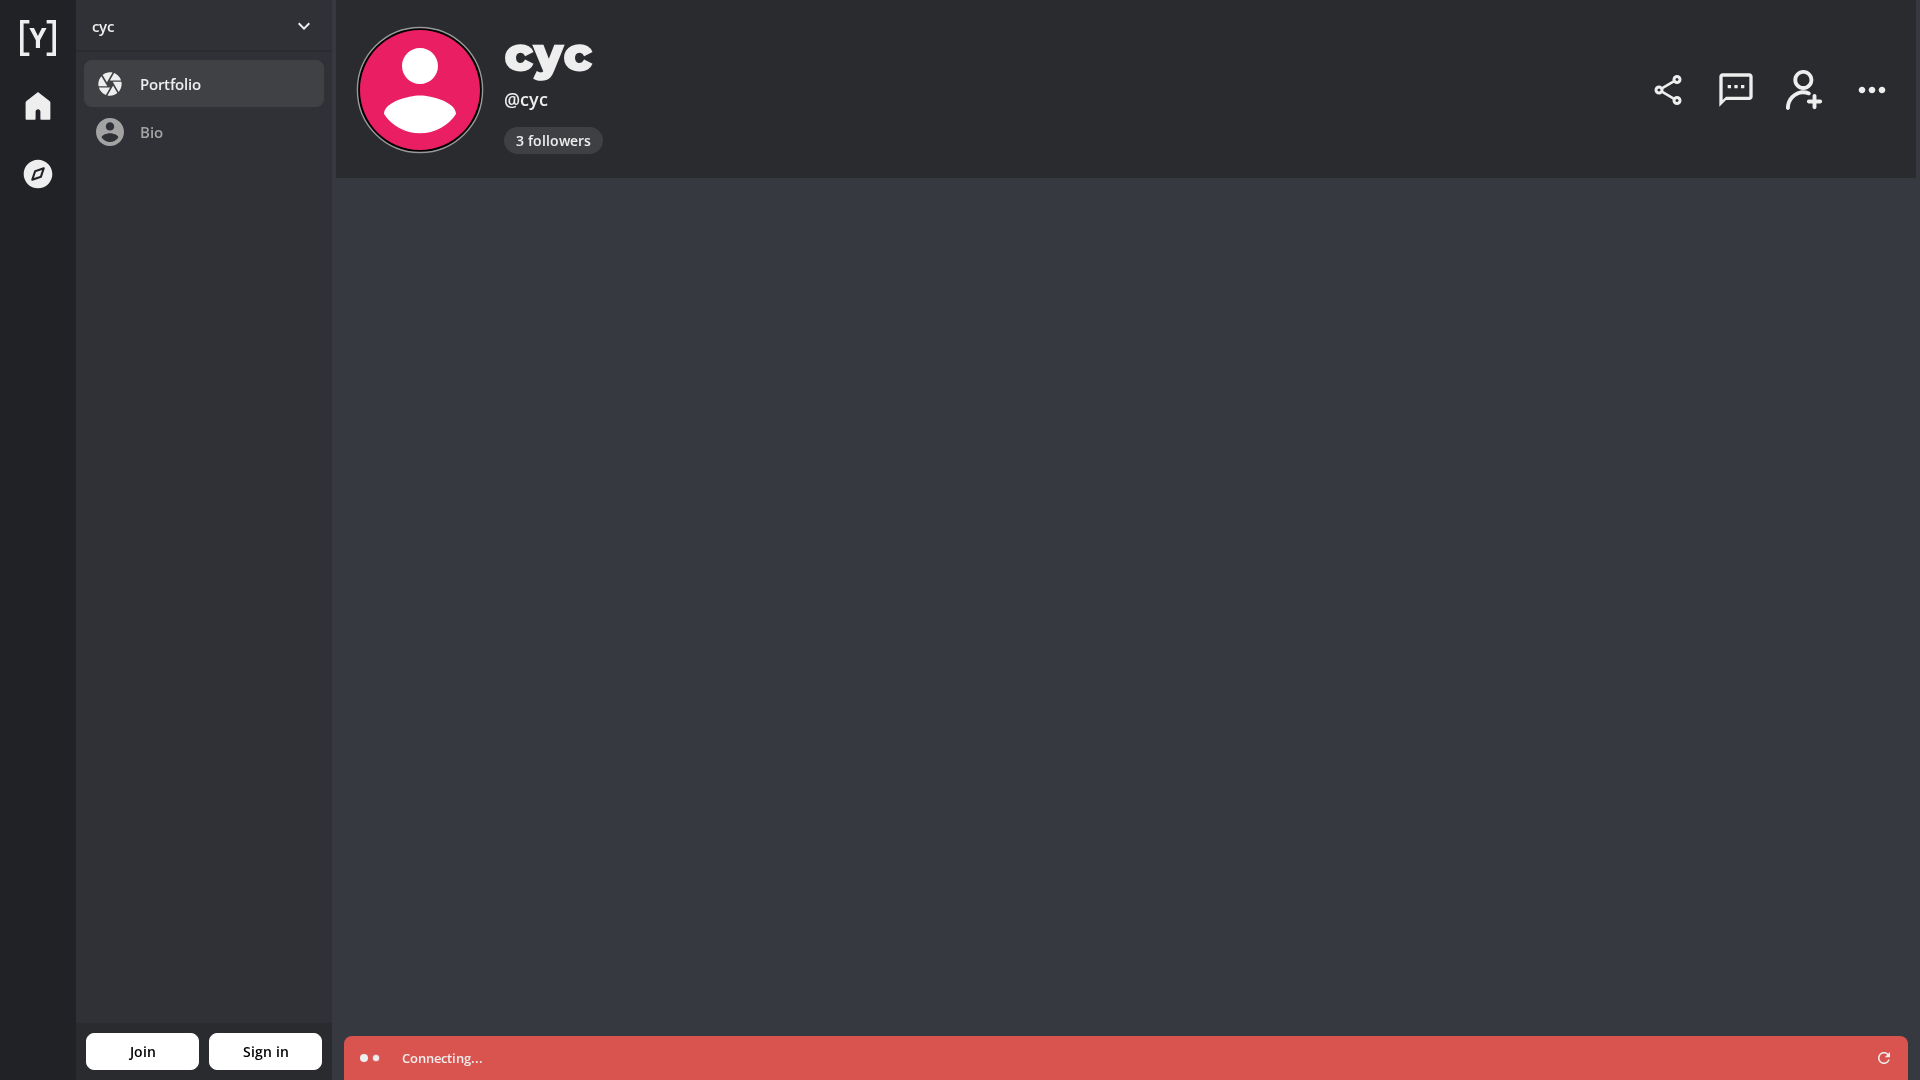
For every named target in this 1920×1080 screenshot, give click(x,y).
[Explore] (38, 174)
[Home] (38, 38)
